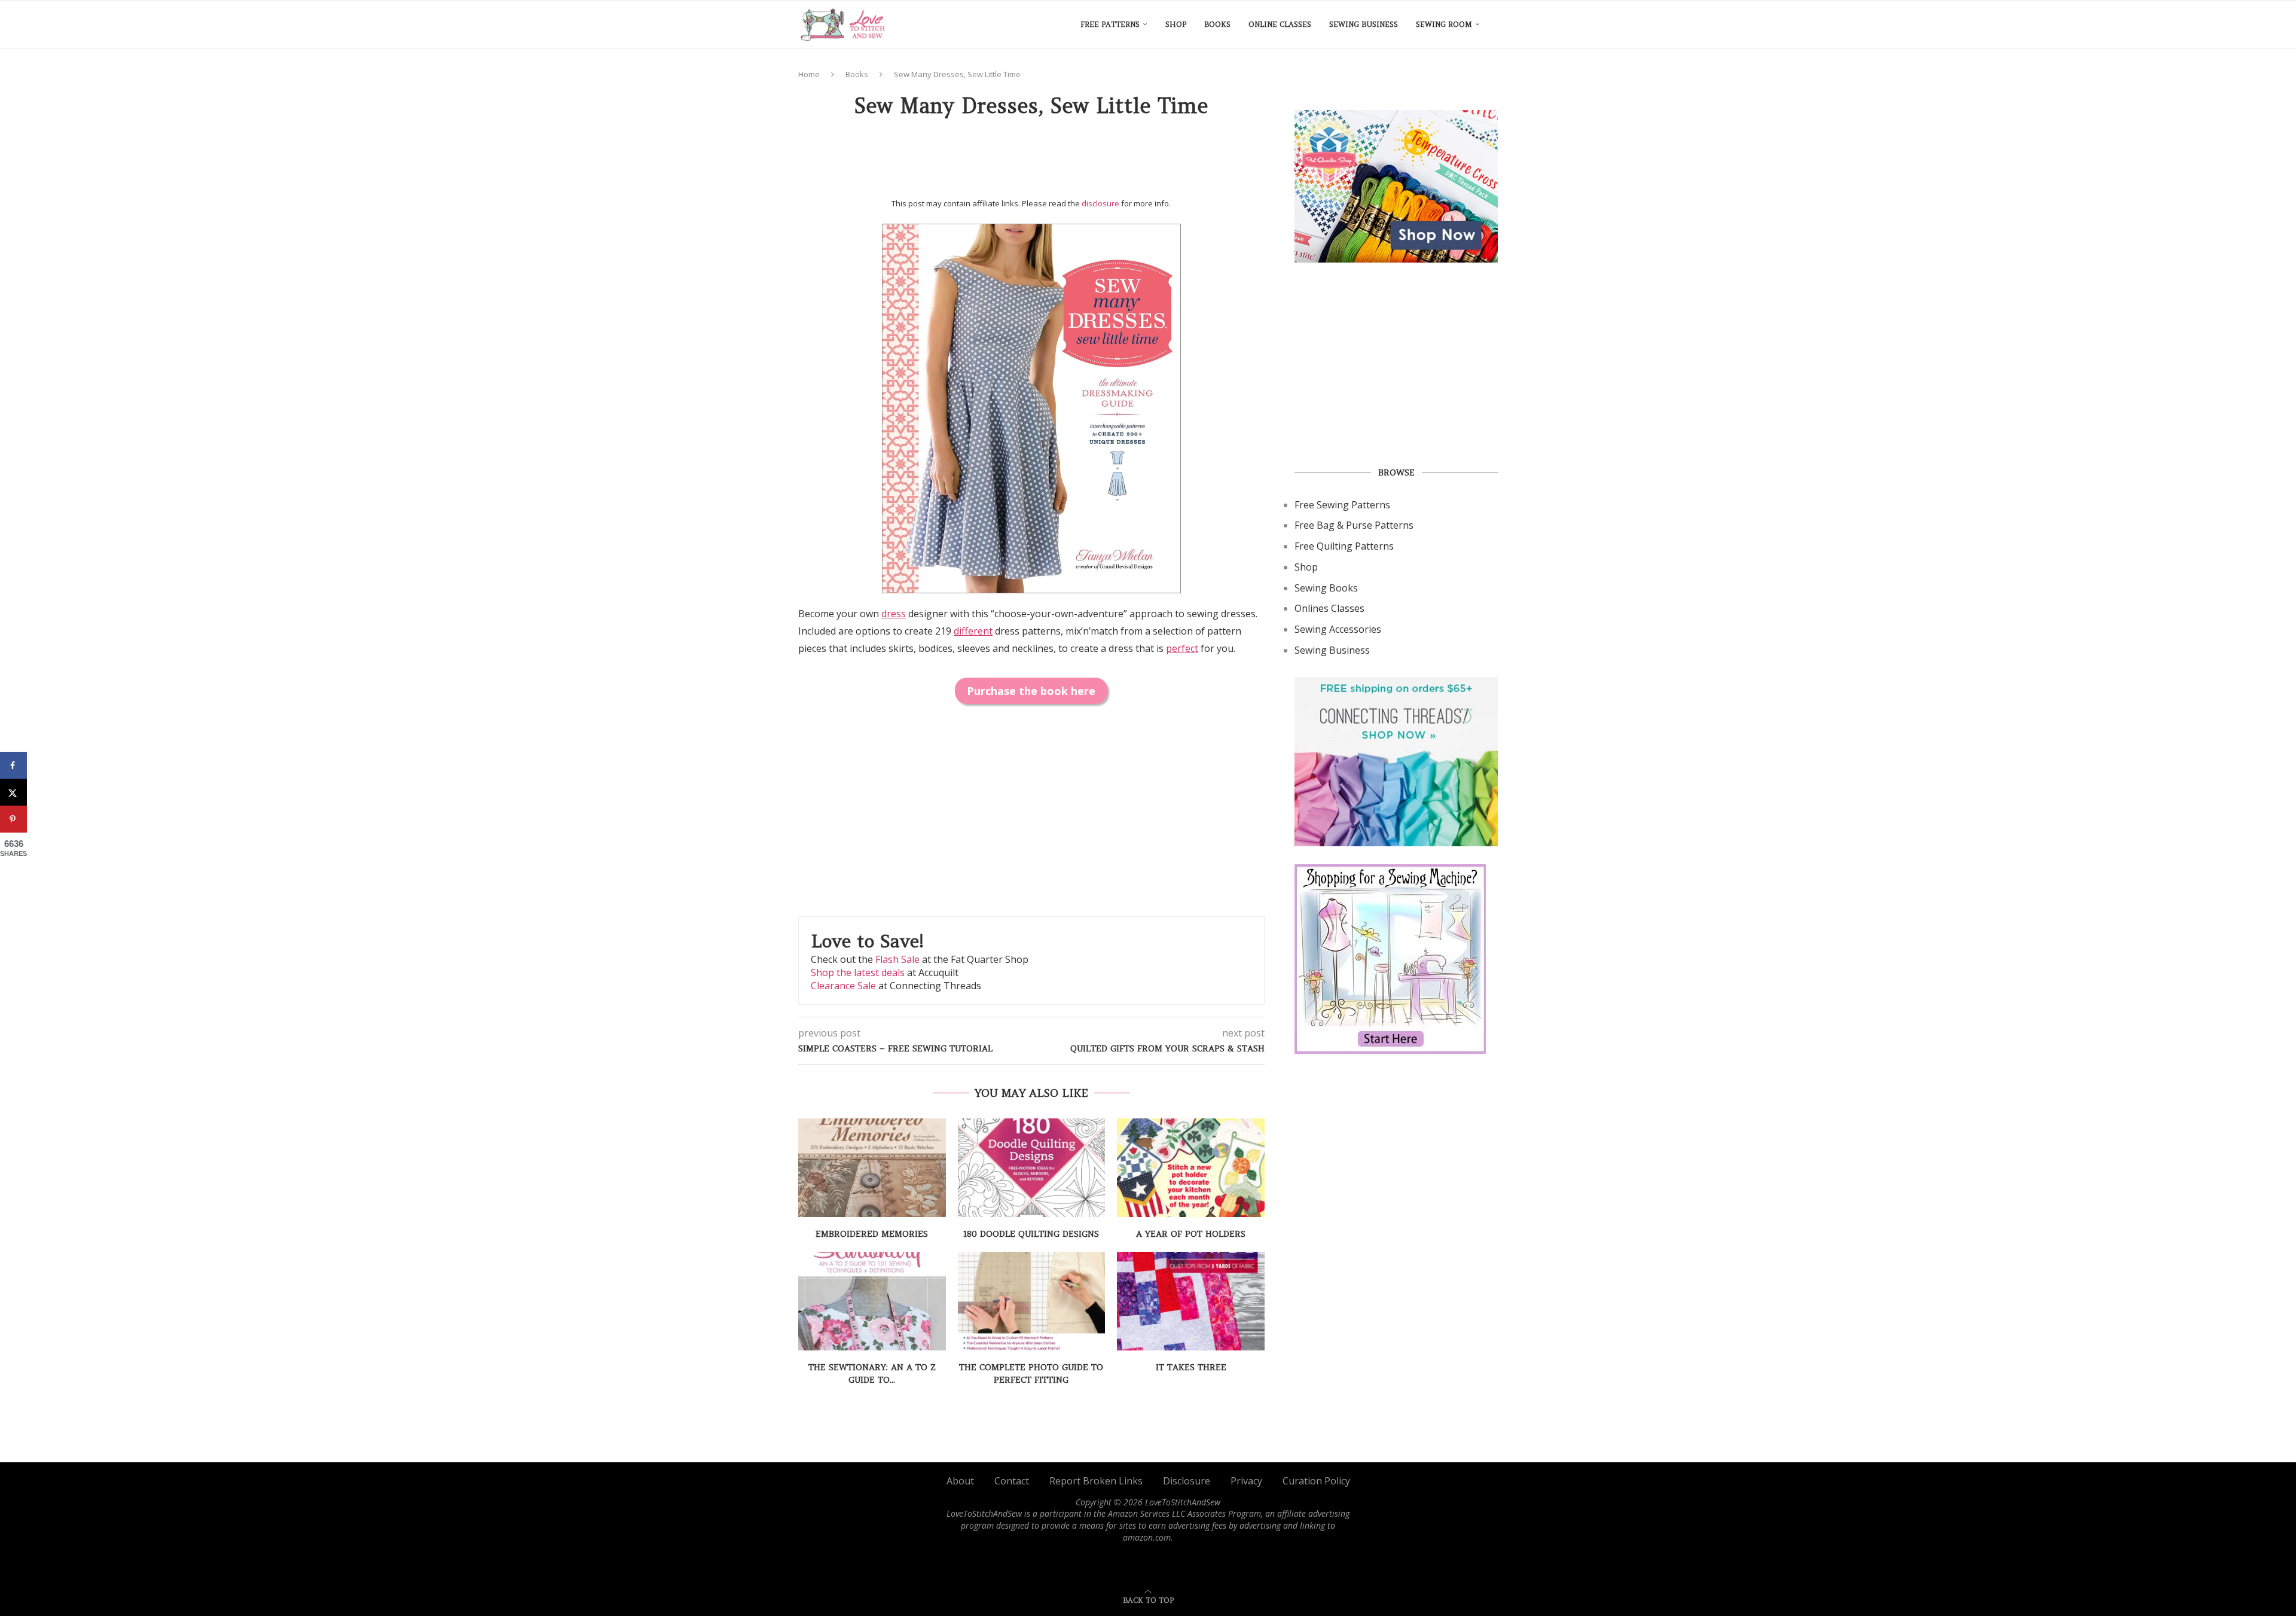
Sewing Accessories (1338, 629)
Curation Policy (1316, 1481)
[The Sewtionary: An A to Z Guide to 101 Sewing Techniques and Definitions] (872, 1301)
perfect (1182, 648)
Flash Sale (897, 959)
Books (1217, 24)
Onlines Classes (1329, 608)
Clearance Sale (843, 986)
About (960, 1481)
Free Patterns (1110, 24)
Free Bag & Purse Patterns (1354, 525)
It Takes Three (1191, 1367)
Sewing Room (1444, 24)
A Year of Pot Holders (1191, 1234)
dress (894, 614)
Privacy (1246, 1481)
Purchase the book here (1031, 691)
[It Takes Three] (1191, 1301)
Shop (1176, 24)
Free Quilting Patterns (1344, 546)
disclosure (1100, 203)
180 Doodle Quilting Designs (1031, 1234)
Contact (1012, 1481)
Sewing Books (1326, 588)
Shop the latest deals (858, 972)
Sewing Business (1364, 24)
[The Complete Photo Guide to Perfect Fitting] (1032, 1301)
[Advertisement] (1031, 162)
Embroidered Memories (872, 1234)
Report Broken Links (1096, 1481)
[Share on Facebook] (13, 765)
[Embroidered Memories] (872, 1167)
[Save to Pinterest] (13, 819)
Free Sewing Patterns (1342, 505)
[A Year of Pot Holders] (1191, 1167)
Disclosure (1187, 1481)
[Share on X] (13, 792)
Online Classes (1280, 24)
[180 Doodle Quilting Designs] (1032, 1167)
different (973, 631)
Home (809, 74)
